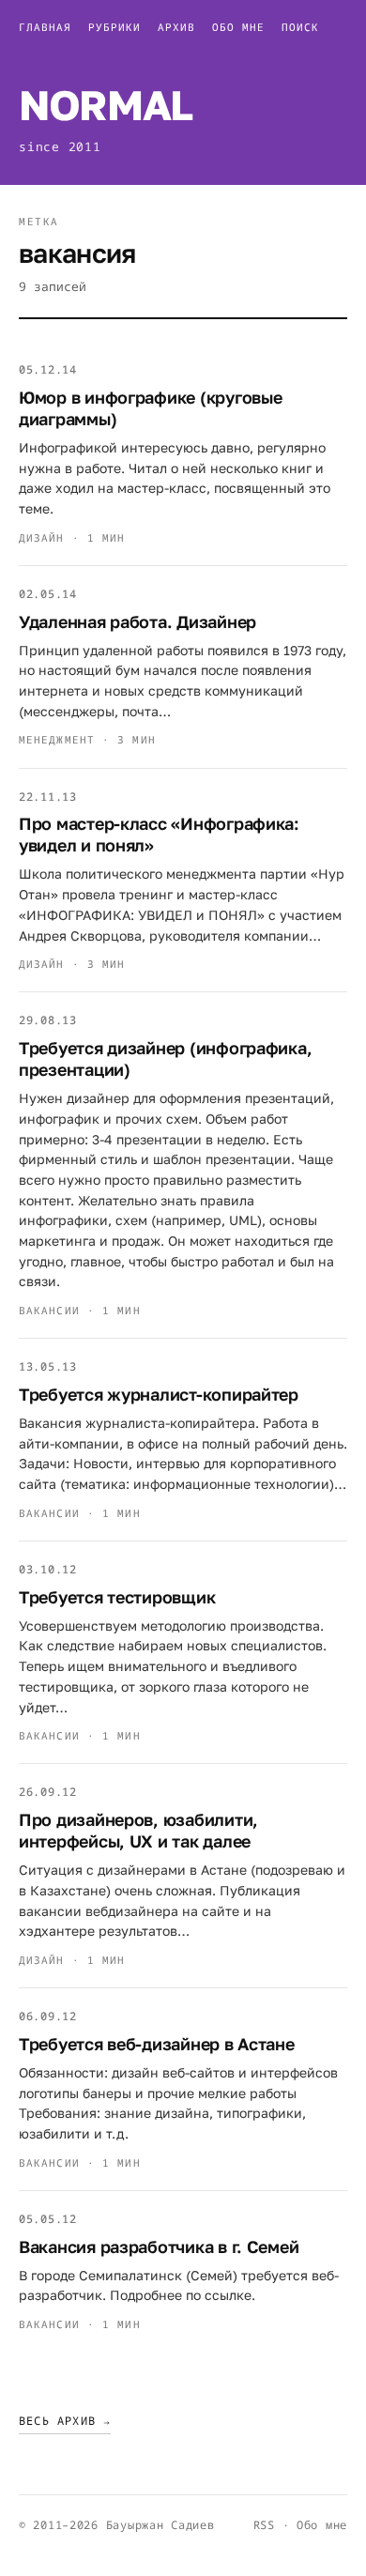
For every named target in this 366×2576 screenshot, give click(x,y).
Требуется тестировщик (117, 1597)
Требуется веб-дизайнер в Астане (157, 2044)
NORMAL (106, 105)
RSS (264, 2525)
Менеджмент (57, 739)
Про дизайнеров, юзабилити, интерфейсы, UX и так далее (138, 1830)
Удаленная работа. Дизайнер (137, 621)
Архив (176, 27)
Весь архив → (65, 2421)
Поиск (300, 27)
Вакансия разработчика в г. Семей (159, 2246)
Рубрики (114, 27)
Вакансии (49, 1310)
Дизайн (42, 537)
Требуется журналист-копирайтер (159, 1394)
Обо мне (238, 27)
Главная (45, 27)
